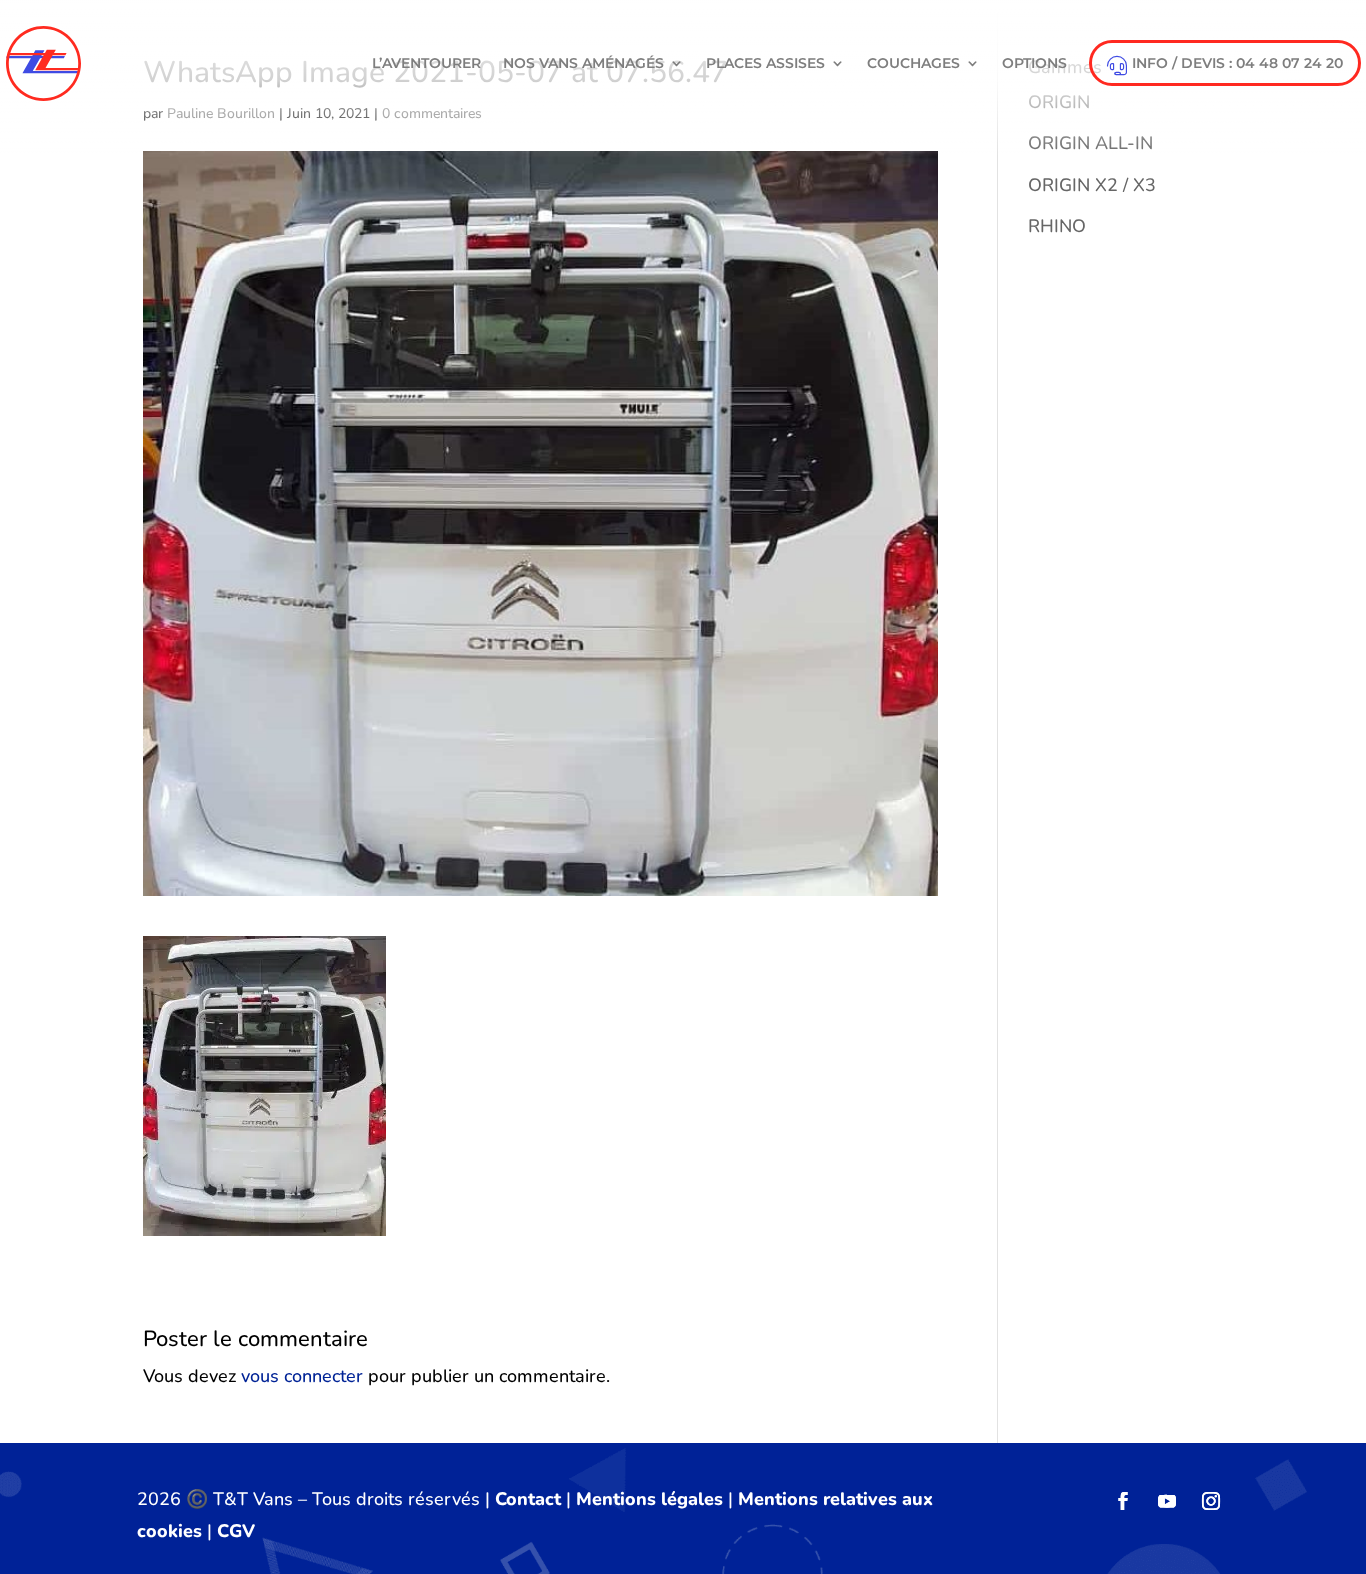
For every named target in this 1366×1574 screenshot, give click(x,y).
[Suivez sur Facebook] (1123, 1501)
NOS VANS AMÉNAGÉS (583, 63)
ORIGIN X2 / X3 (1092, 185)
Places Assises (765, 63)
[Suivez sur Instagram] (1211, 1501)
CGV (236, 1531)
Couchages (913, 63)
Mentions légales (649, 1499)
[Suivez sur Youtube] (1167, 1501)
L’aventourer (426, 63)
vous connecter (302, 1376)
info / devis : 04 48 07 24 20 (1237, 63)
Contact (528, 1499)
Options (1034, 63)
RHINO (1057, 226)
